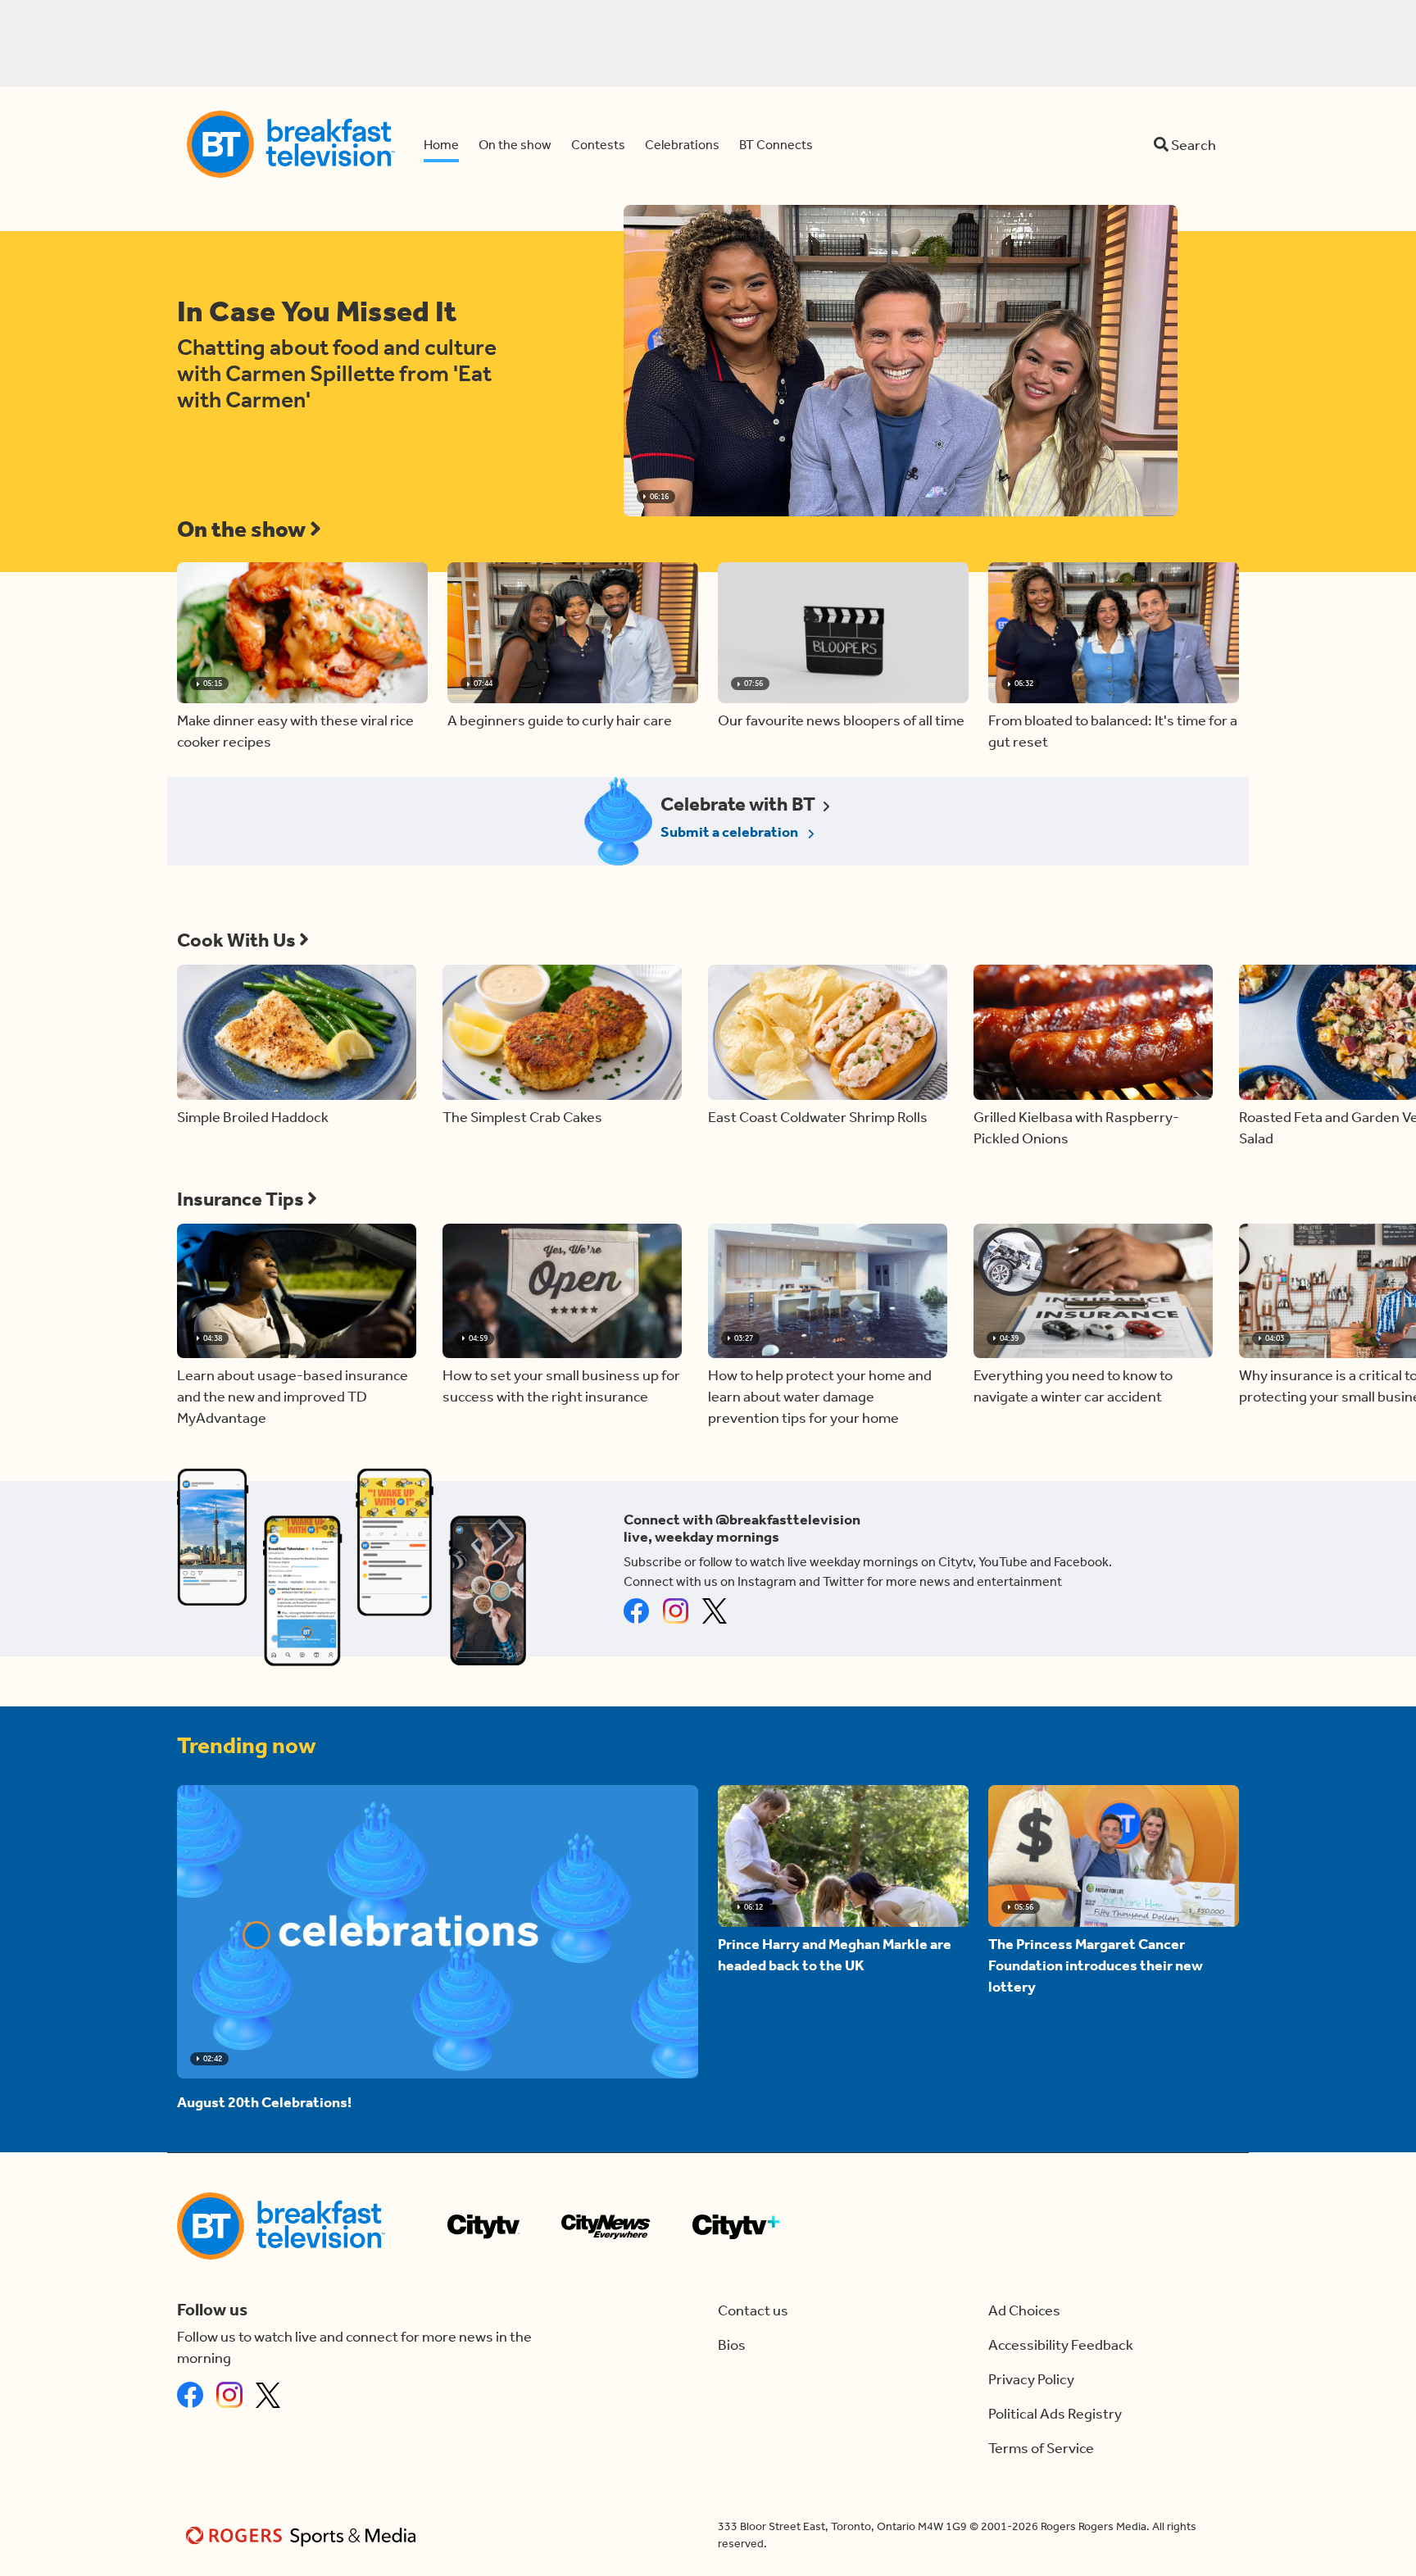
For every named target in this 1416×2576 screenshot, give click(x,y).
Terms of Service (1041, 2448)
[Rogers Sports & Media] (304, 2535)
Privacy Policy (1031, 2379)
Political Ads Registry (1055, 2414)
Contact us (753, 2310)
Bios (732, 2345)
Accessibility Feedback (1061, 2345)
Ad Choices (1024, 2310)
